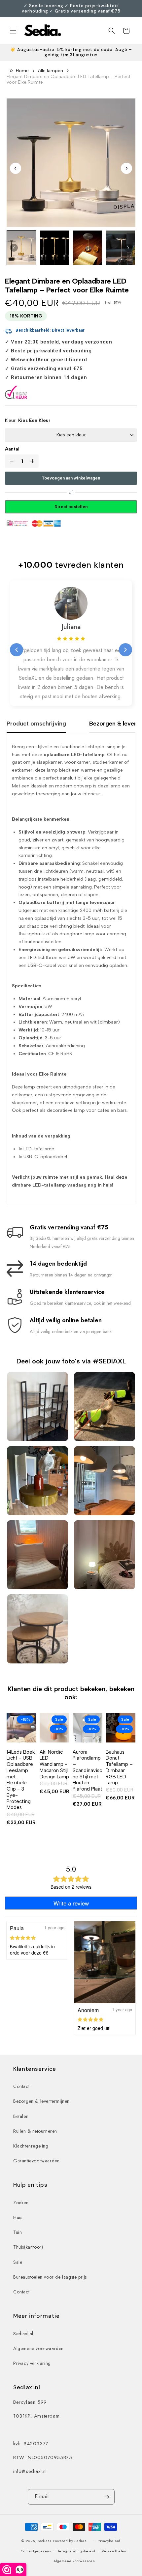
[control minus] (10, 461)
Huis (18, 2217)
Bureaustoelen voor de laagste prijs (50, 2277)
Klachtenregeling (31, 2146)
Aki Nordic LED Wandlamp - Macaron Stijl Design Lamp (54, 1764)
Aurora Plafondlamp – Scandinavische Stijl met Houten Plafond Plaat (88, 1771)
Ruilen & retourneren (35, 2131)
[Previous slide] (17, 650)
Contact (21, 2086)
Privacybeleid (108, 2541)
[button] (13, 31)
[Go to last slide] (16, 168)
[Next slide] (126, 168)
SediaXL (45, 2541)
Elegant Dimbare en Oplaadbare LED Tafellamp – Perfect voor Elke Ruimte (69, 80)
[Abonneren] (107, 2497)
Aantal (12, 449)
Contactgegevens (36, 2551)
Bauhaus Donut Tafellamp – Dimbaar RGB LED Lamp (119, 1768)
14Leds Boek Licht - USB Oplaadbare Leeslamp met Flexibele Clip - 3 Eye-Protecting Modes (21, 1780)
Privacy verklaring (32, 2363)
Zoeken (21, 2203)
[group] (21, 248)
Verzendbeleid (115, 2551)
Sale (18, 2262)
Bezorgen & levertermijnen (41, 2101)
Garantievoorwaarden (36, 2161)
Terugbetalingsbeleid (77, 2551)
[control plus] (34, 461)
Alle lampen (51, 71)
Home (22, 71)
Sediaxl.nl (23, 2334)
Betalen (21, 2116)
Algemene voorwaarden (38, 2348)
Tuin (18, 2232)
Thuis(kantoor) (28, 2247)
